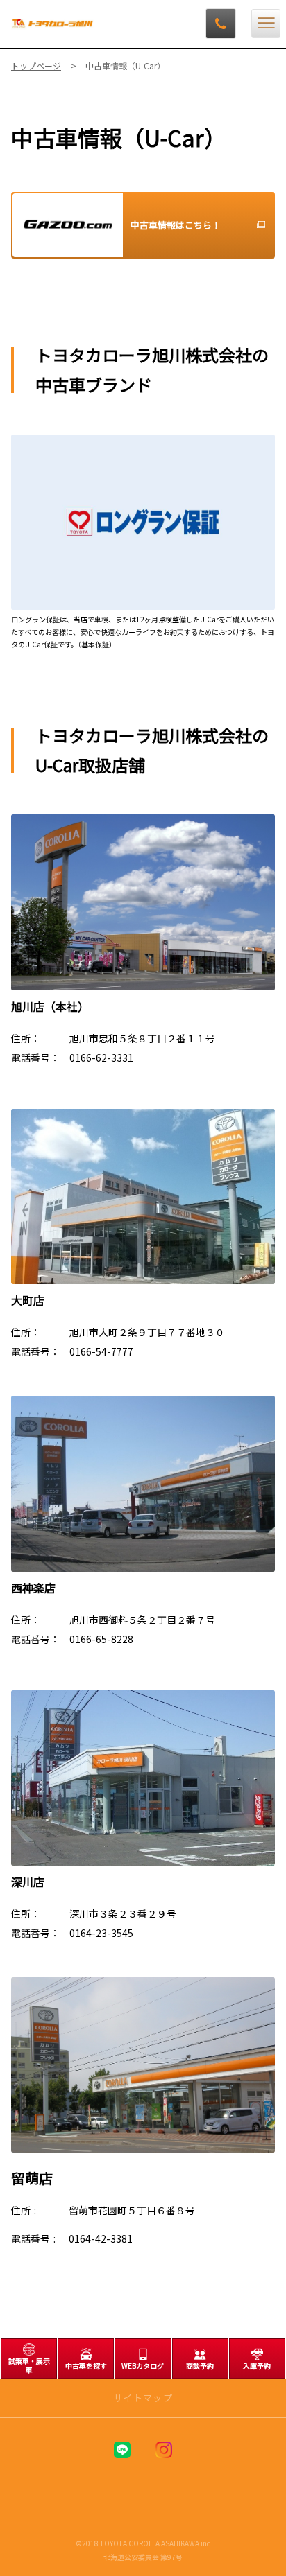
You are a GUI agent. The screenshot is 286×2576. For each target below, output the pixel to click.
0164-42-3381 (101, 2238)
